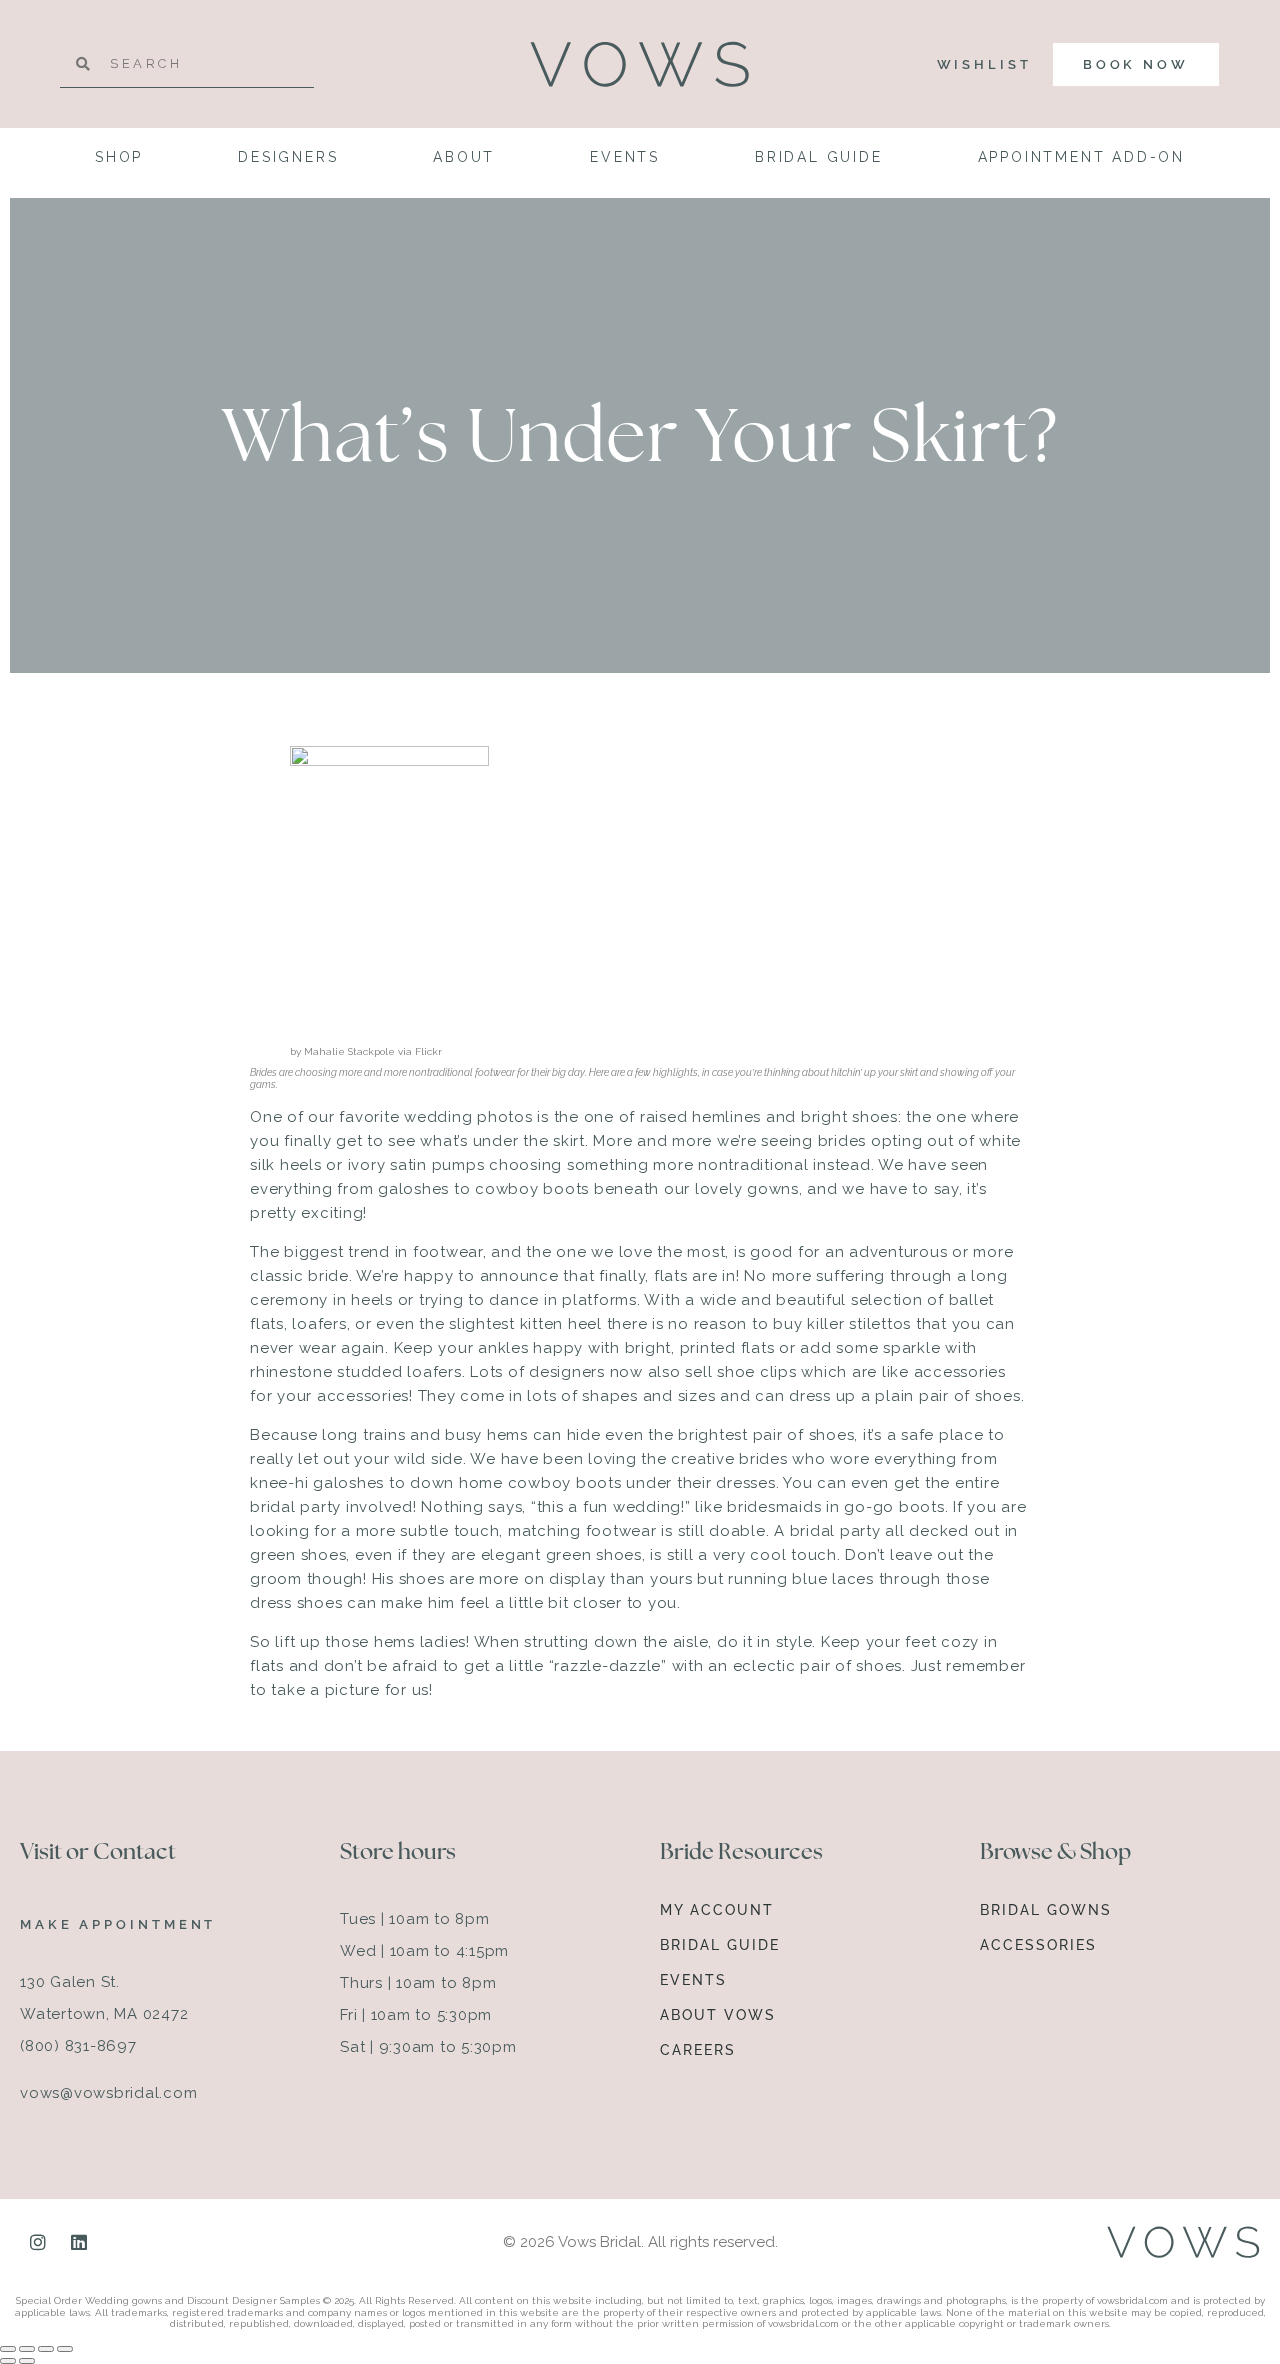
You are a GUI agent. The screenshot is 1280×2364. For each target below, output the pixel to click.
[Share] (46, 2349)
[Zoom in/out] (8, 2349)
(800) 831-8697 (78, 2046)
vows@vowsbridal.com (108, 2093)
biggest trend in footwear (383, 1252)
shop (119, 157)
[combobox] (187, 64)
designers (288, 157)
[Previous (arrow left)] (8, 2361)
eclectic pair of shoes (818, 1666)
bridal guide (819, 157)
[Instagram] (38, 2242)
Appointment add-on (1081, 157)
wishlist (984, 64)
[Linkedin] (79, 2242)
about (464, 157)
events (625, 157)
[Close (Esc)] (65, 2349)
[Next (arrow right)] (27, 2361)
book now (1136, 64)
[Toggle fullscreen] (27, 2349)
